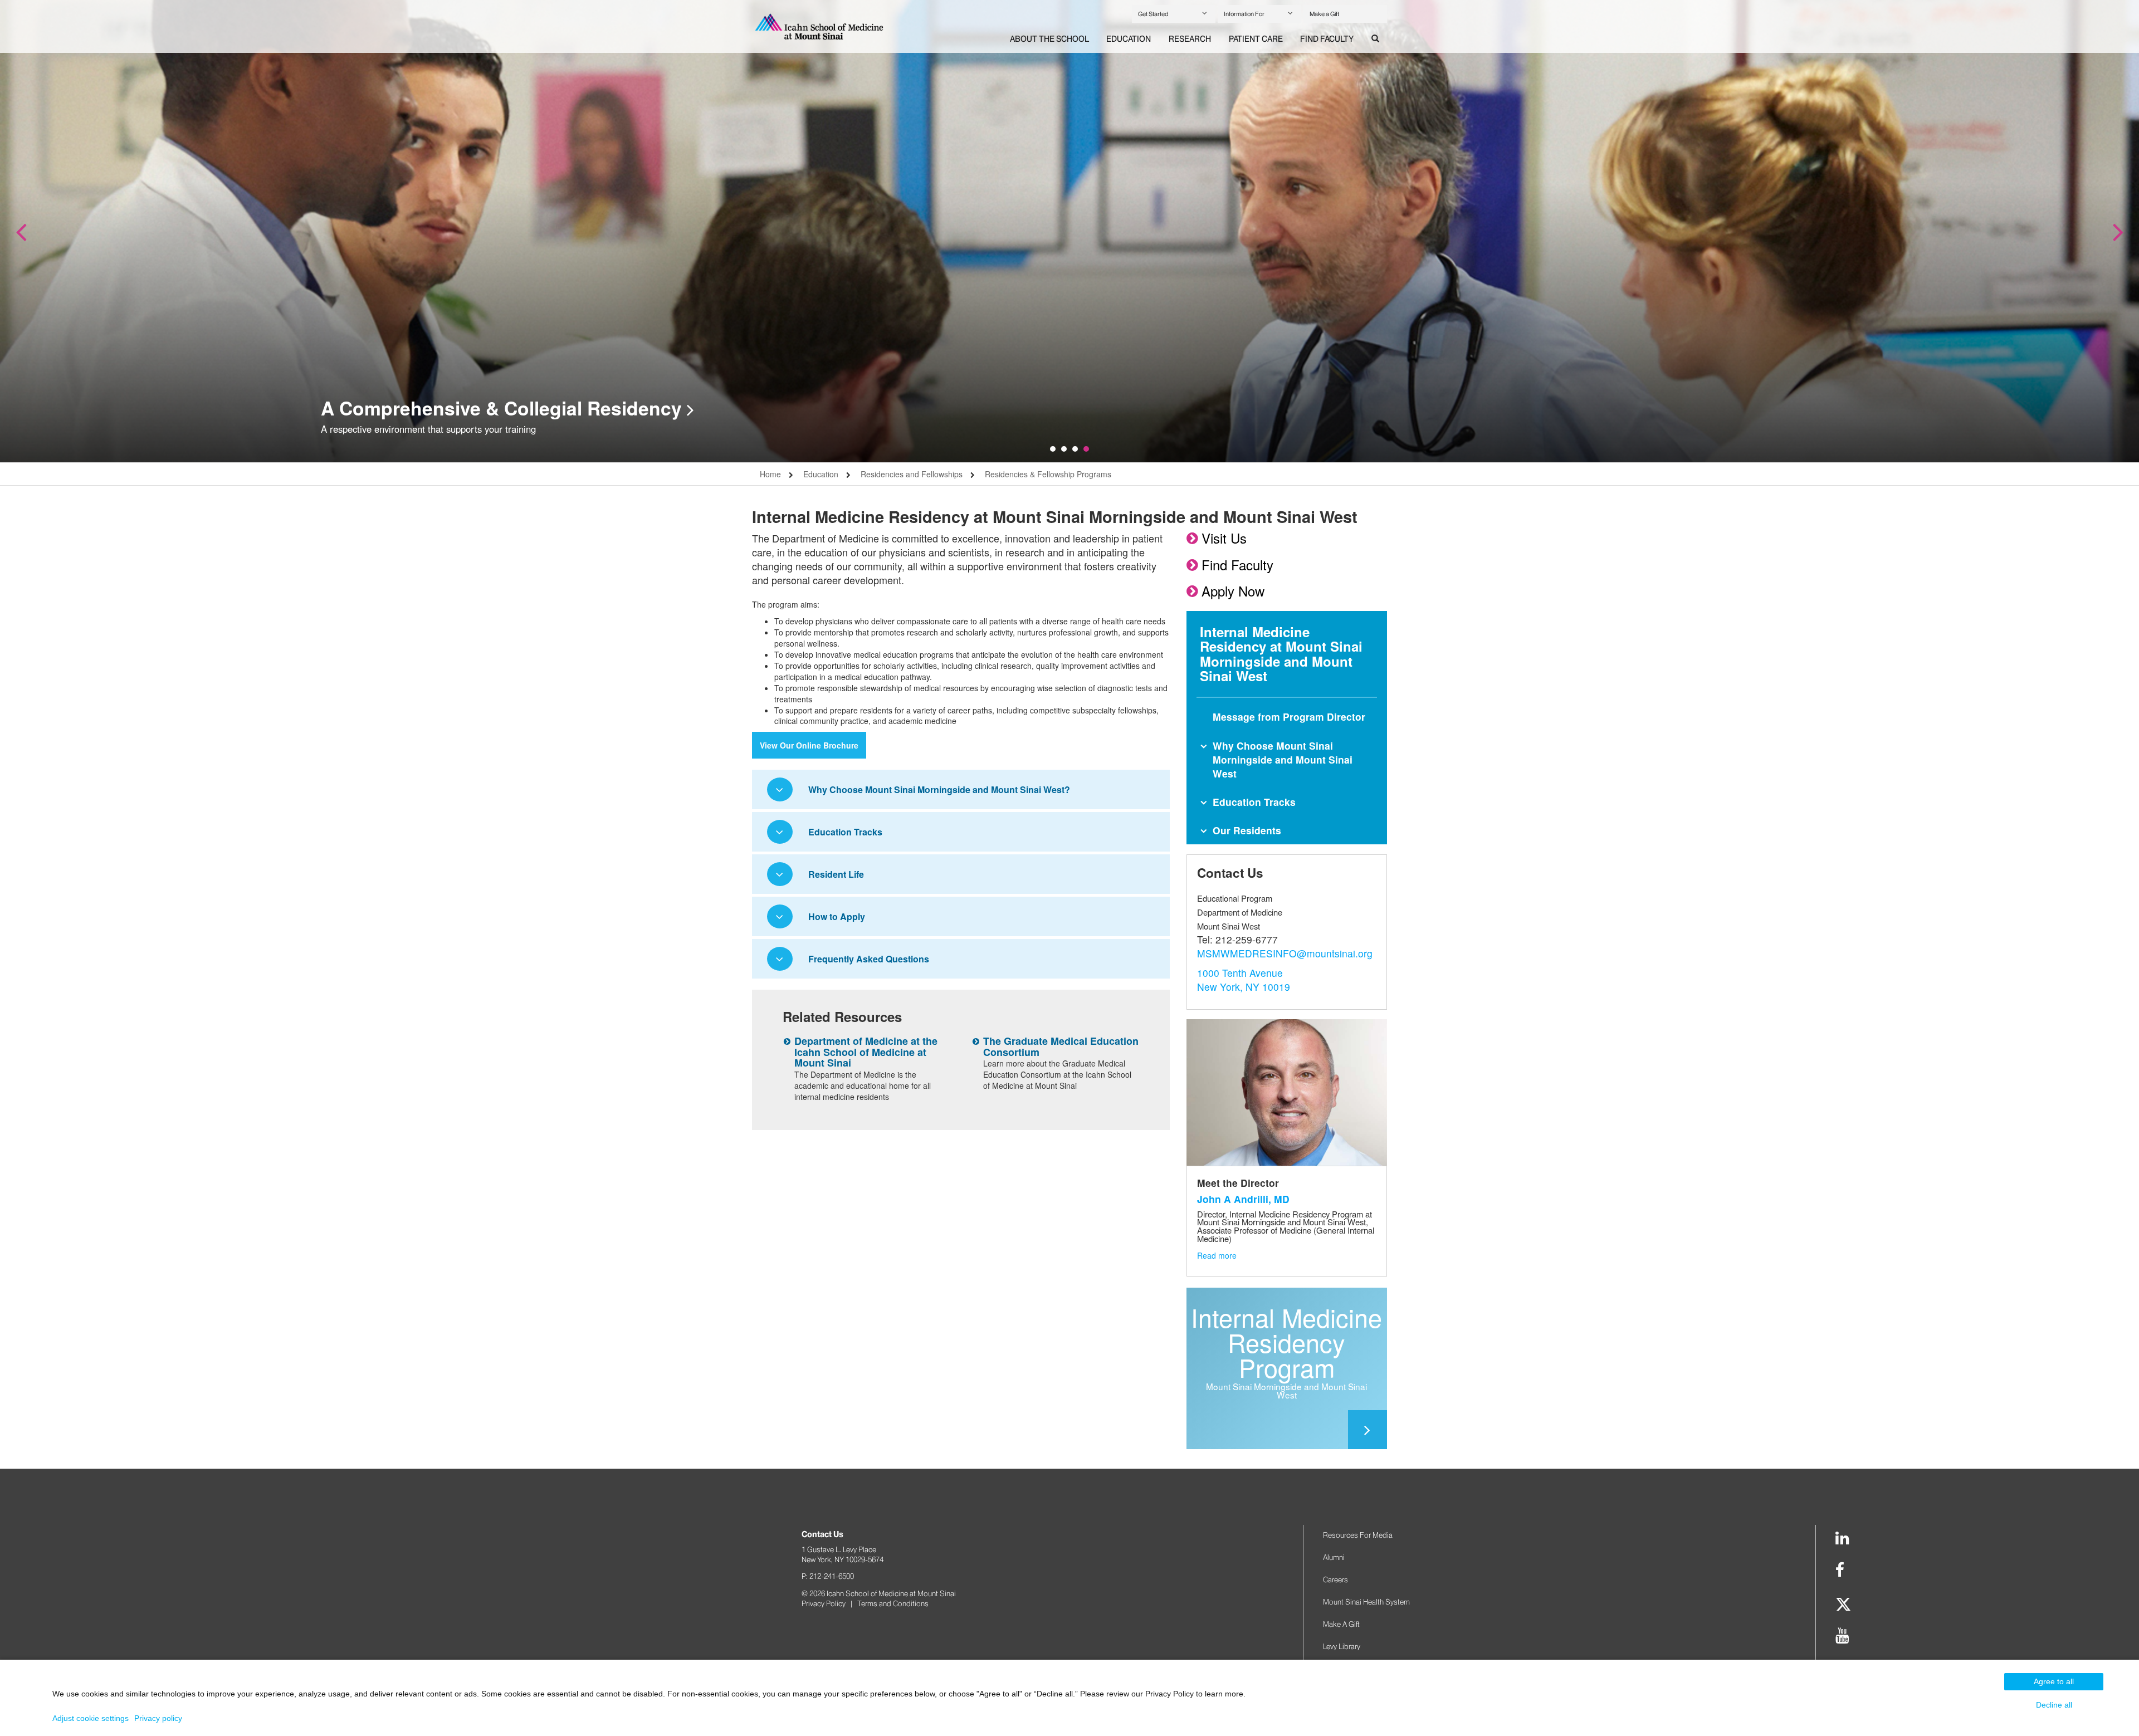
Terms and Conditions (893, 1603)
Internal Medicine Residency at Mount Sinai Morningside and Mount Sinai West (1281, 654)
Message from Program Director (1289, 717)
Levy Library (1342, 1646)
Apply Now (1233, 591)
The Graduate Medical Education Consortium (1061, 1047)
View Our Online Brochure (809, 745)
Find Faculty (1327, 39)
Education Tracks (1254, 802)
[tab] (1049, 40)
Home (770, 474)
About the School (1049, 39)
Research (1190, 39)
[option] (1069, 231)
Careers (1335, 1579)
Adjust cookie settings (91, 1718)
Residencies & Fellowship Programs (1048, 474)
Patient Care (1256, 39)
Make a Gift (1324, 14)
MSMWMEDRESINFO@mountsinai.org (1285, 953)
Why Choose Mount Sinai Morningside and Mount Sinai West (1283, 759)
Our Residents (1247, 830)
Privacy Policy (824, 1603)
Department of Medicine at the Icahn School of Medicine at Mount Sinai (866, 1052)
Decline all (2054, 1705)
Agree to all (2054, 1681)
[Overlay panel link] (1287, 1430)
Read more (1217, 1255)
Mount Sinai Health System (1366, 1602)
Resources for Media (1358, 1535)
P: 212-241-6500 (828, 1576)
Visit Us (1224, 538)
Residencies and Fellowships (912, 474)
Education (1129, 39)
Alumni (1334, 1557)
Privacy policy (158, 1718)
